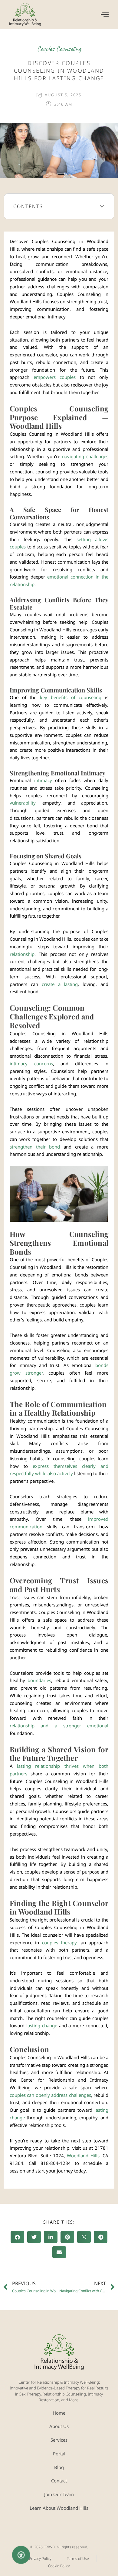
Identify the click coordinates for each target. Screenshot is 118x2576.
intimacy (43, 780)
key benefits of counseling (71, 697)
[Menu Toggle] (105, 15)
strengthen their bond (35, 1147)
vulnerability (23, 803)
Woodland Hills (83, 2155)
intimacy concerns (31, 1063)
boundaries (39, 1680)
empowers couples (55, 377)
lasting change (42, 2025)
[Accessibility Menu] (21, 2555)
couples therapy (59, 1942)
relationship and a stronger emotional (59, 1726)
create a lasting (60, 984)
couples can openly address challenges (50, 2095)
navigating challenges (85, 456)
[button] (102, 206)
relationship (22, 954)
